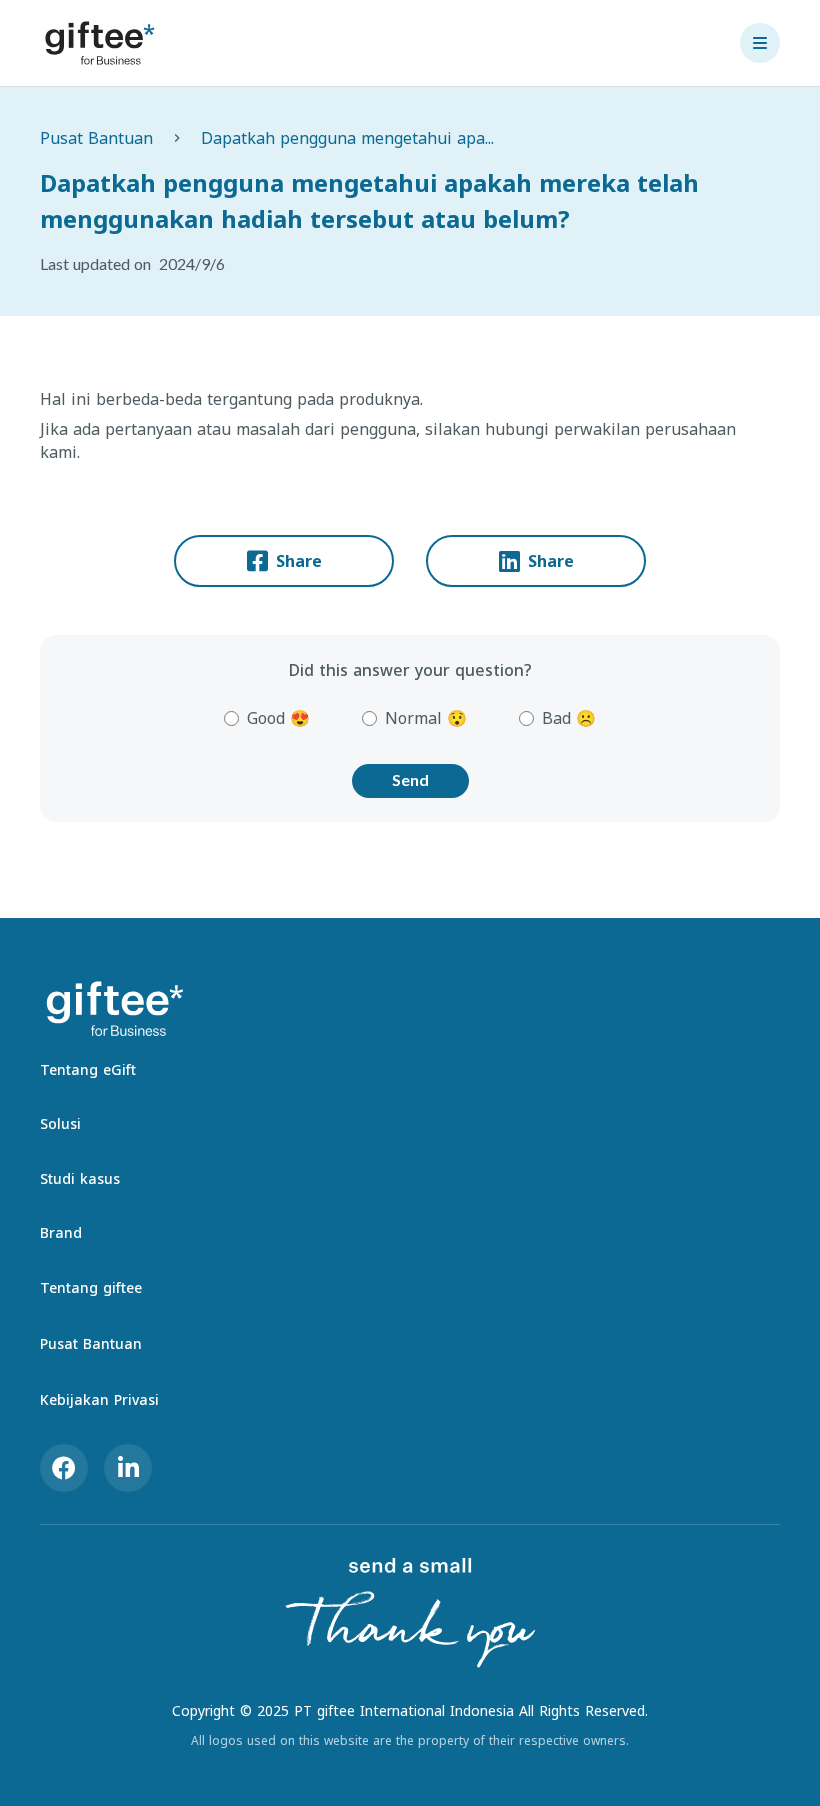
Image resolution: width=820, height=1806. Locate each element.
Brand (61, 1232)
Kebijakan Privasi (99, 1399)
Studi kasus (80, 1178)
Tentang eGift (88, 1069)
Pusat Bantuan (96, 138)
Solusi (60, 1123)
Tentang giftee (91, 1287)
